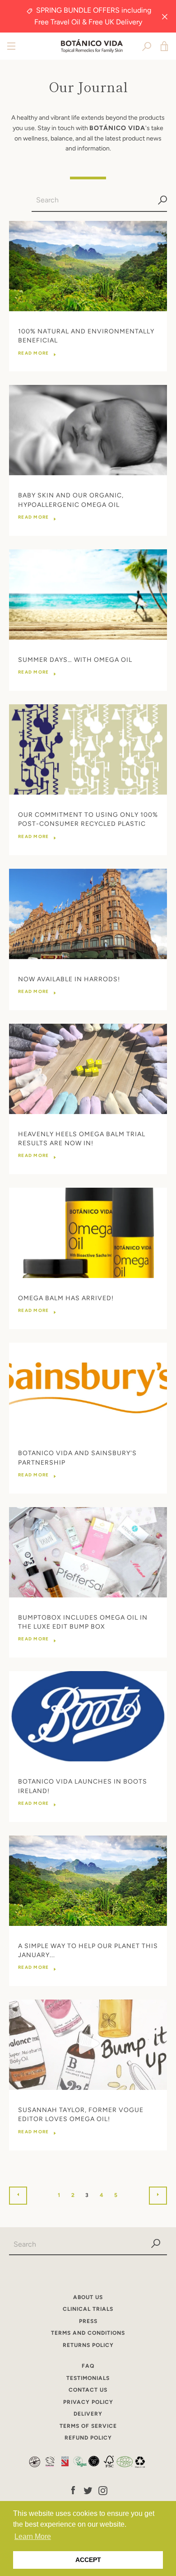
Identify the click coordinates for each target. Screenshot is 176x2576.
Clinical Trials (88, 2309)
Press (88, 2321)
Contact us (88, 2390)
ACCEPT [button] (88, 2560)
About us (88, 2297)
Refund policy (88, 2438)
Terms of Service (88, 2426)
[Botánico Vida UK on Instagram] (103, 2490)
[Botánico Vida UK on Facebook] (73, 2490)
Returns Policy (88, 2345)
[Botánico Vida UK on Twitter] (88, 2490)
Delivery (88, 2414)
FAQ (88, 2366)
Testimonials (88, 2378)
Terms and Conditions (88, 2333)
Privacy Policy (88, 2402)
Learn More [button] (33, 2536)
